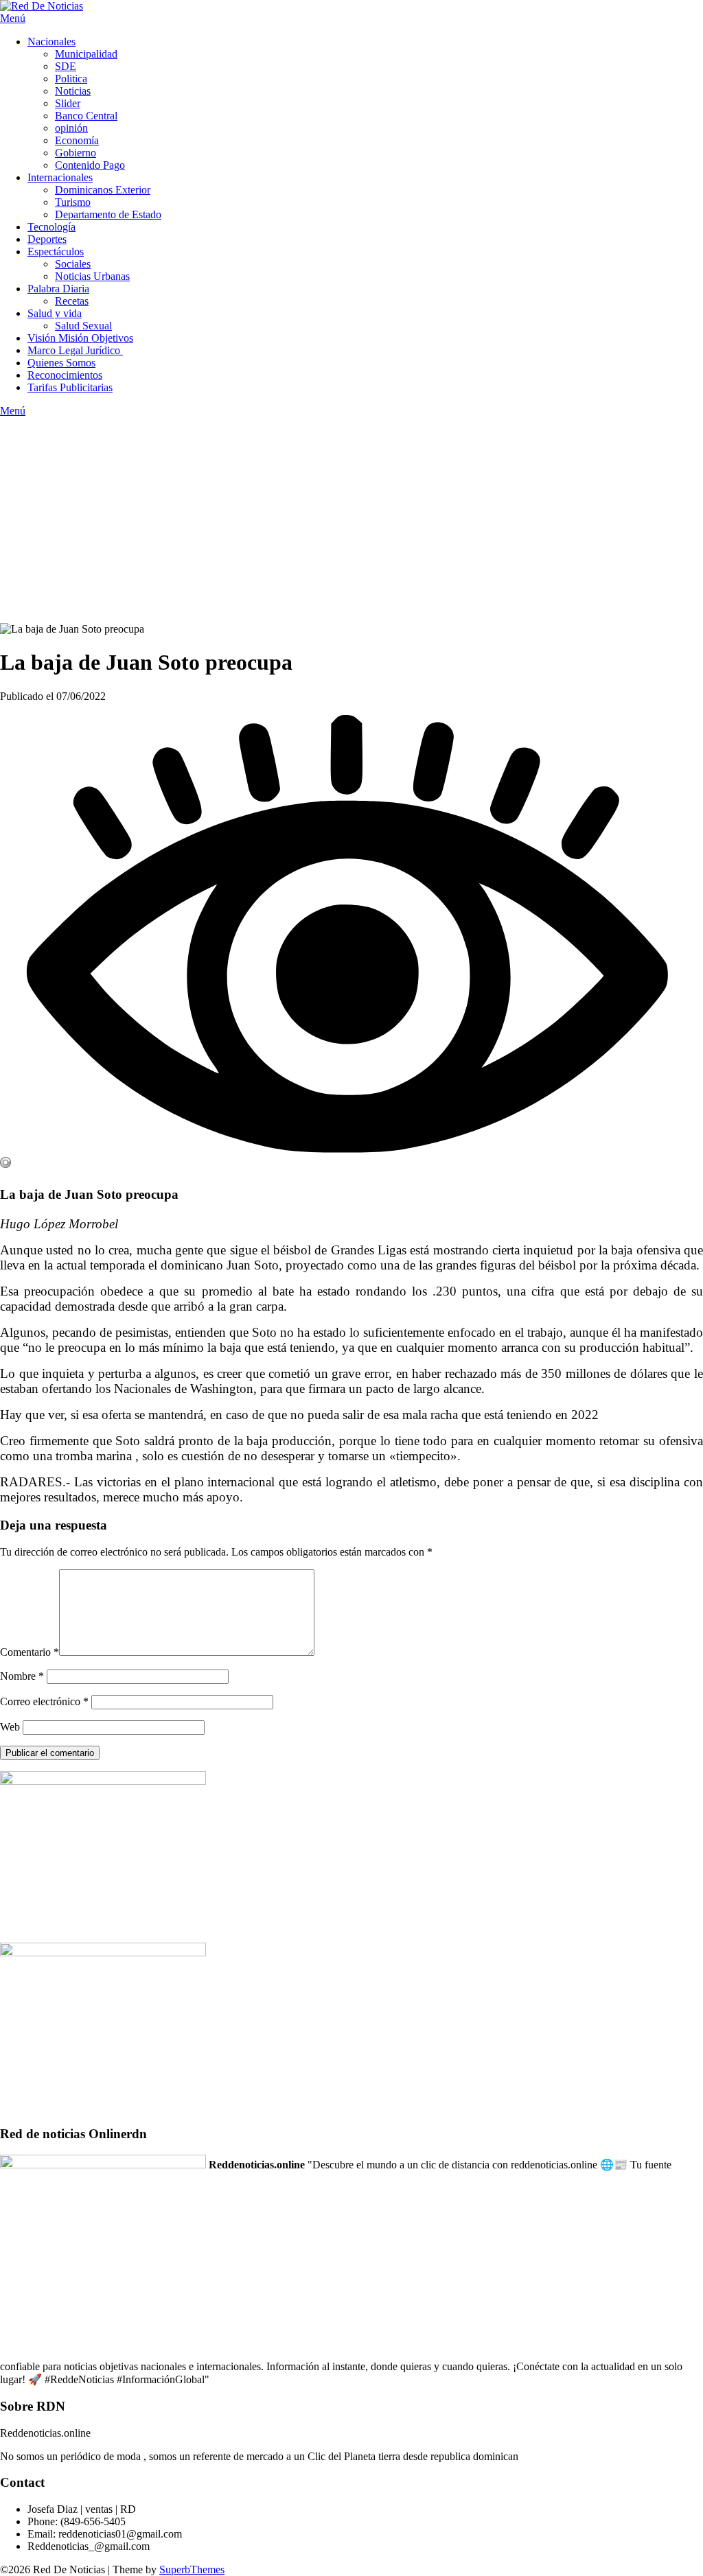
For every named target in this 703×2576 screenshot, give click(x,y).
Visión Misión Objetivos (80, 338)
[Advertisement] (351, 520)
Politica (71, 79)
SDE (66, 66)
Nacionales (51, 42)
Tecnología (51, 227)
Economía (77, 140)
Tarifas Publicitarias (70, 387)
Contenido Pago (90, 165)
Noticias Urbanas (92, 276)
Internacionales (60, 177)
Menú (13, 18)
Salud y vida (55, 313)
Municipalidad (86, 54)
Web (10, 1727)
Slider (68, 103)
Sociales (73, 264)
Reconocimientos (65, 375)
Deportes (47, 239)
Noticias (73, 91)
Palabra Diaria (58, 289)
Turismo (73, 202)
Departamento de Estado (108, 214)
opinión (71, 128)
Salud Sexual (83, 326)
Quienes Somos (61, 363)
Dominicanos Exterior (103, 190)
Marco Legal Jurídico (75, 350)
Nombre (22, 1676)
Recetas (72, 301)
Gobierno (76, 153)
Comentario (30, 1652)
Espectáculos (56, 251)
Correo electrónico (44, 1701)
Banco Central (86, 116)
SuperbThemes (192, 2569)
